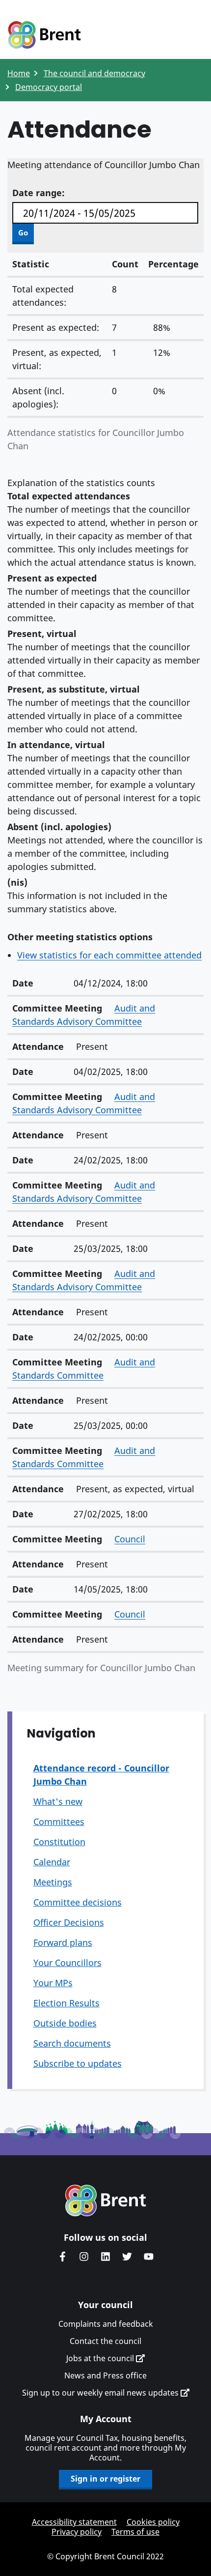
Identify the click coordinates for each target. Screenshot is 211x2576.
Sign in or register (105, 2479)
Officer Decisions (69, 1922)
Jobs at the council (101, 2358)
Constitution (59, 1842)
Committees (59, 1822)
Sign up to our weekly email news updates (101, 2393)
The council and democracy (94, 73)
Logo (44, 35)
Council (130, 1539)
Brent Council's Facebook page (62, 2257)
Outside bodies (65, 2023)
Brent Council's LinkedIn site (105, 2257)
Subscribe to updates (78, 2063)
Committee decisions (78, 1902)
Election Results (66, 2003)
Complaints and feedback (106, 2324)
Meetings (53, 1882)
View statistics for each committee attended (109, 955)
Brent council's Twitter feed (127, 2257)
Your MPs (53, 1983)
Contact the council (105, 2341)
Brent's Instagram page (84, 2257)
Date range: (39, 193)
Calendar (52, 1862)
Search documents (72, 2043)
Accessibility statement (74, 2522)
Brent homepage (106, 2200)
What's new (58, 1801)
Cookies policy (153, 2522)
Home (19, 73)
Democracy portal (49, 87)
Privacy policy (77, 2532)
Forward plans (63, 1942)
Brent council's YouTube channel (149, 2257)
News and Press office (105, 2375)
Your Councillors (67, 1963)
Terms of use (135, 2532)
